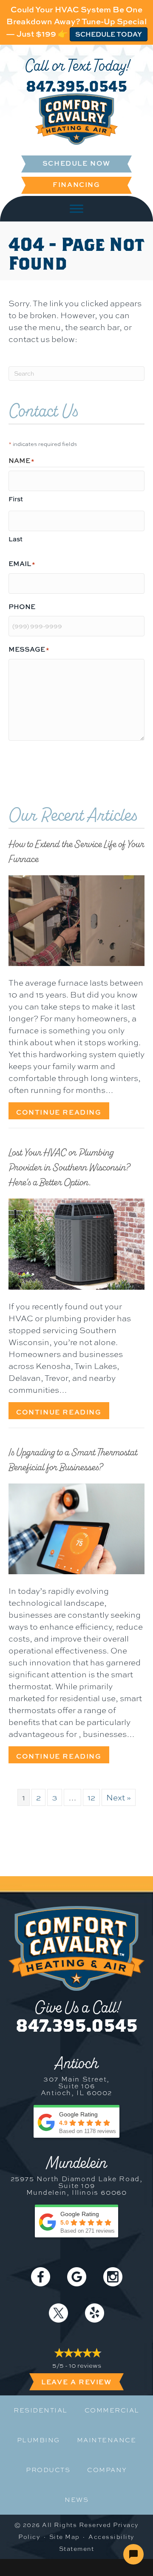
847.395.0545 (76, 86)
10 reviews (85, 2366)
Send (22, 763)
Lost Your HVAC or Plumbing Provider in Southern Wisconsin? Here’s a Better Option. (69, 1167)
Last (16, 539)
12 (91, 1797)
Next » (119, 1797)
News (76, 2500)
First (16, 499)
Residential (41, 2410)
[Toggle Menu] (76, 208)
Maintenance (107, 2440)
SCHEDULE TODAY (109, 34)
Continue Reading (63, 1112)
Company (107, 2470)
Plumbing (38, 2440)
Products (48, 2470)
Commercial (112, 2410)
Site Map (65, 2537)
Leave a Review (76, 2382)
